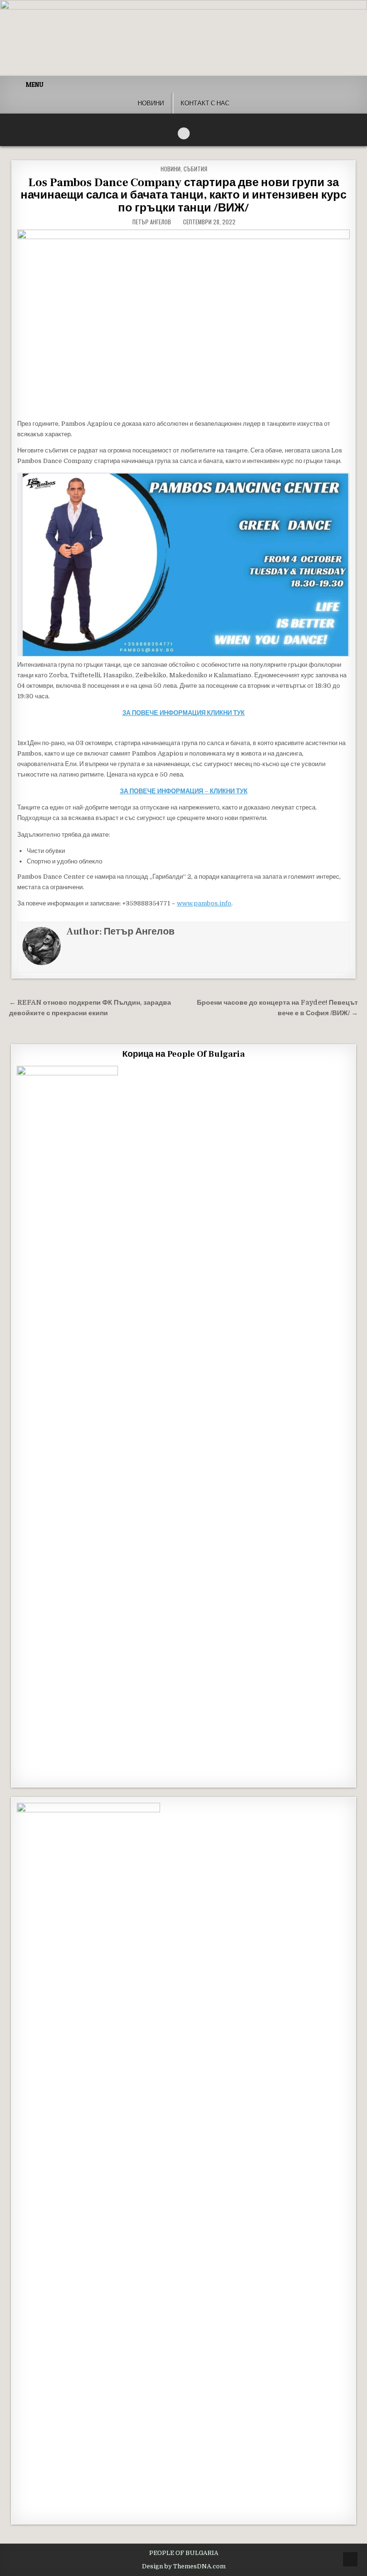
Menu (35, 84)
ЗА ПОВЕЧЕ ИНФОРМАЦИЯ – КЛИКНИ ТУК (184, 791)
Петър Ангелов (152, 222)
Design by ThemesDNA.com (184, 2566)
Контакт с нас (205, 103)
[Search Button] (184, 133)
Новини (151, 103)
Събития (195, 169)
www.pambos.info (204, 903)
